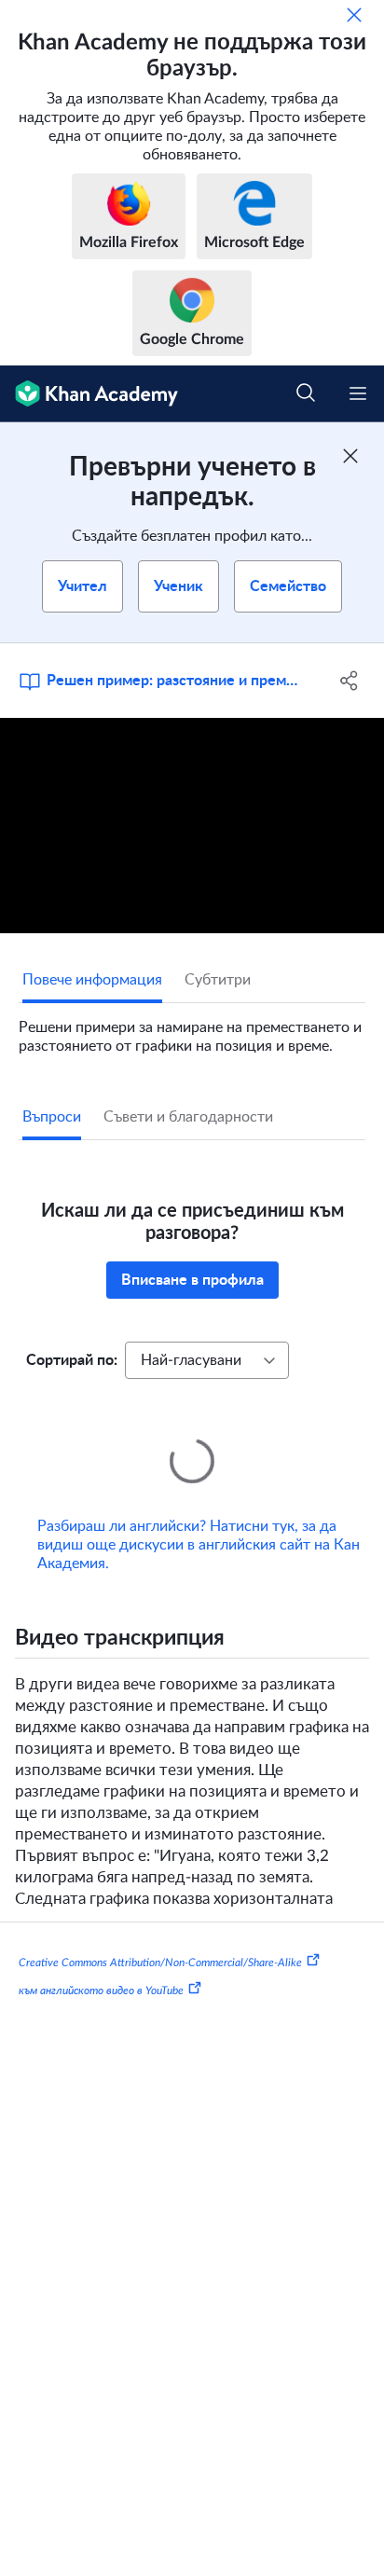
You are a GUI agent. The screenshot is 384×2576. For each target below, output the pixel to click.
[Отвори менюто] (358, 393)
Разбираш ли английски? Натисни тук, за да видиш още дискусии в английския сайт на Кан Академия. (199, 1519)
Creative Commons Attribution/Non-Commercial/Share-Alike (160, 1936)
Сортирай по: (72, 1360)
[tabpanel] (192, 1029)
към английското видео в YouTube (101, 1964)
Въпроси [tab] (52, 1117)
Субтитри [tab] (218, 980)
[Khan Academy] (89, 394)
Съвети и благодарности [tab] (188, 1117)
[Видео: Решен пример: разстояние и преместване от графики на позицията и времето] (192, 826)
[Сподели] (349, 681)
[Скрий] (354, 15)
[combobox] (207, 1360)
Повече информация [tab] (92, 980)
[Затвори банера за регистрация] (350, 456)
